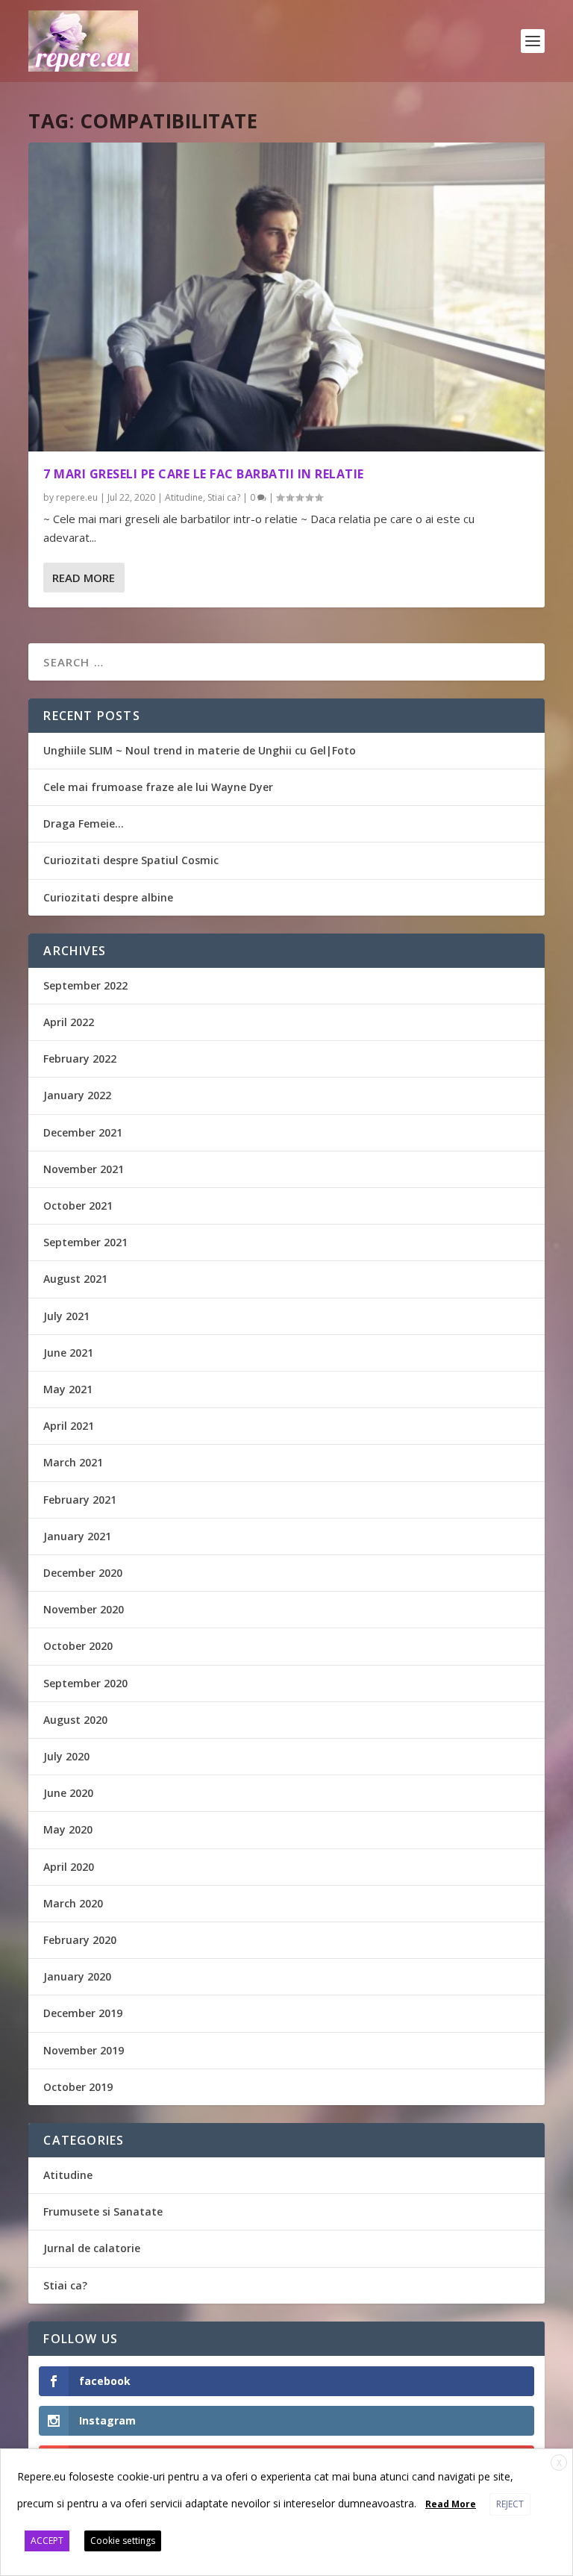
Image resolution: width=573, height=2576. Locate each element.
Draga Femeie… (84, 823)
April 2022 (69, 1022)
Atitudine (184, 497)
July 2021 (66, 1316)
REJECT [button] (510, 2504)
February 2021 (80, 1500)
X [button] (559, 2463)
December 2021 (83, 1132)
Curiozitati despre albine (108, 897)
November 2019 (84, 2050)
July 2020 (66, 1756)
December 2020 (83, 1573)
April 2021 (69, 1426)
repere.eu (77, 497)
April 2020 (69, 1867)
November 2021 (84, 1169)
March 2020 (73, 1903)
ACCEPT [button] (47, 2541)
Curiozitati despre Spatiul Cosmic (131, 860)
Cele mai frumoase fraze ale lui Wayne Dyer (158, 787)
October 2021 (78, 1206)
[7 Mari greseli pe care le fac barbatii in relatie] (286, 297)
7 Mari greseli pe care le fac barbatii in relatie (204, 474)
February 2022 (80, 1059)
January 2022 (77, 1095)
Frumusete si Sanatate (103, 2211)
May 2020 (68, 1829)
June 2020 (68, 1793)
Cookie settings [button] (123, 2541)
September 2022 (85, 985)
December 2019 (83, 2013)
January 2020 (77, 1976)
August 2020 (75, 1720)
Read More (84, 578)
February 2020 (80, 1940)
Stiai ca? (224, 497)
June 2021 (68, 1353)
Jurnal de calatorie (92, 2248)
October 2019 (78, 2087)
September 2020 (85, 1683)
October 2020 (78, 1646)
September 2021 (85, 1242)
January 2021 (77, 1536)
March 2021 (73, 1462)
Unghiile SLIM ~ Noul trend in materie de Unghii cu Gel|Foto (200, 750)
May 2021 (68, 1389)
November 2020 (84, 1609)
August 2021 (75, 1279)
